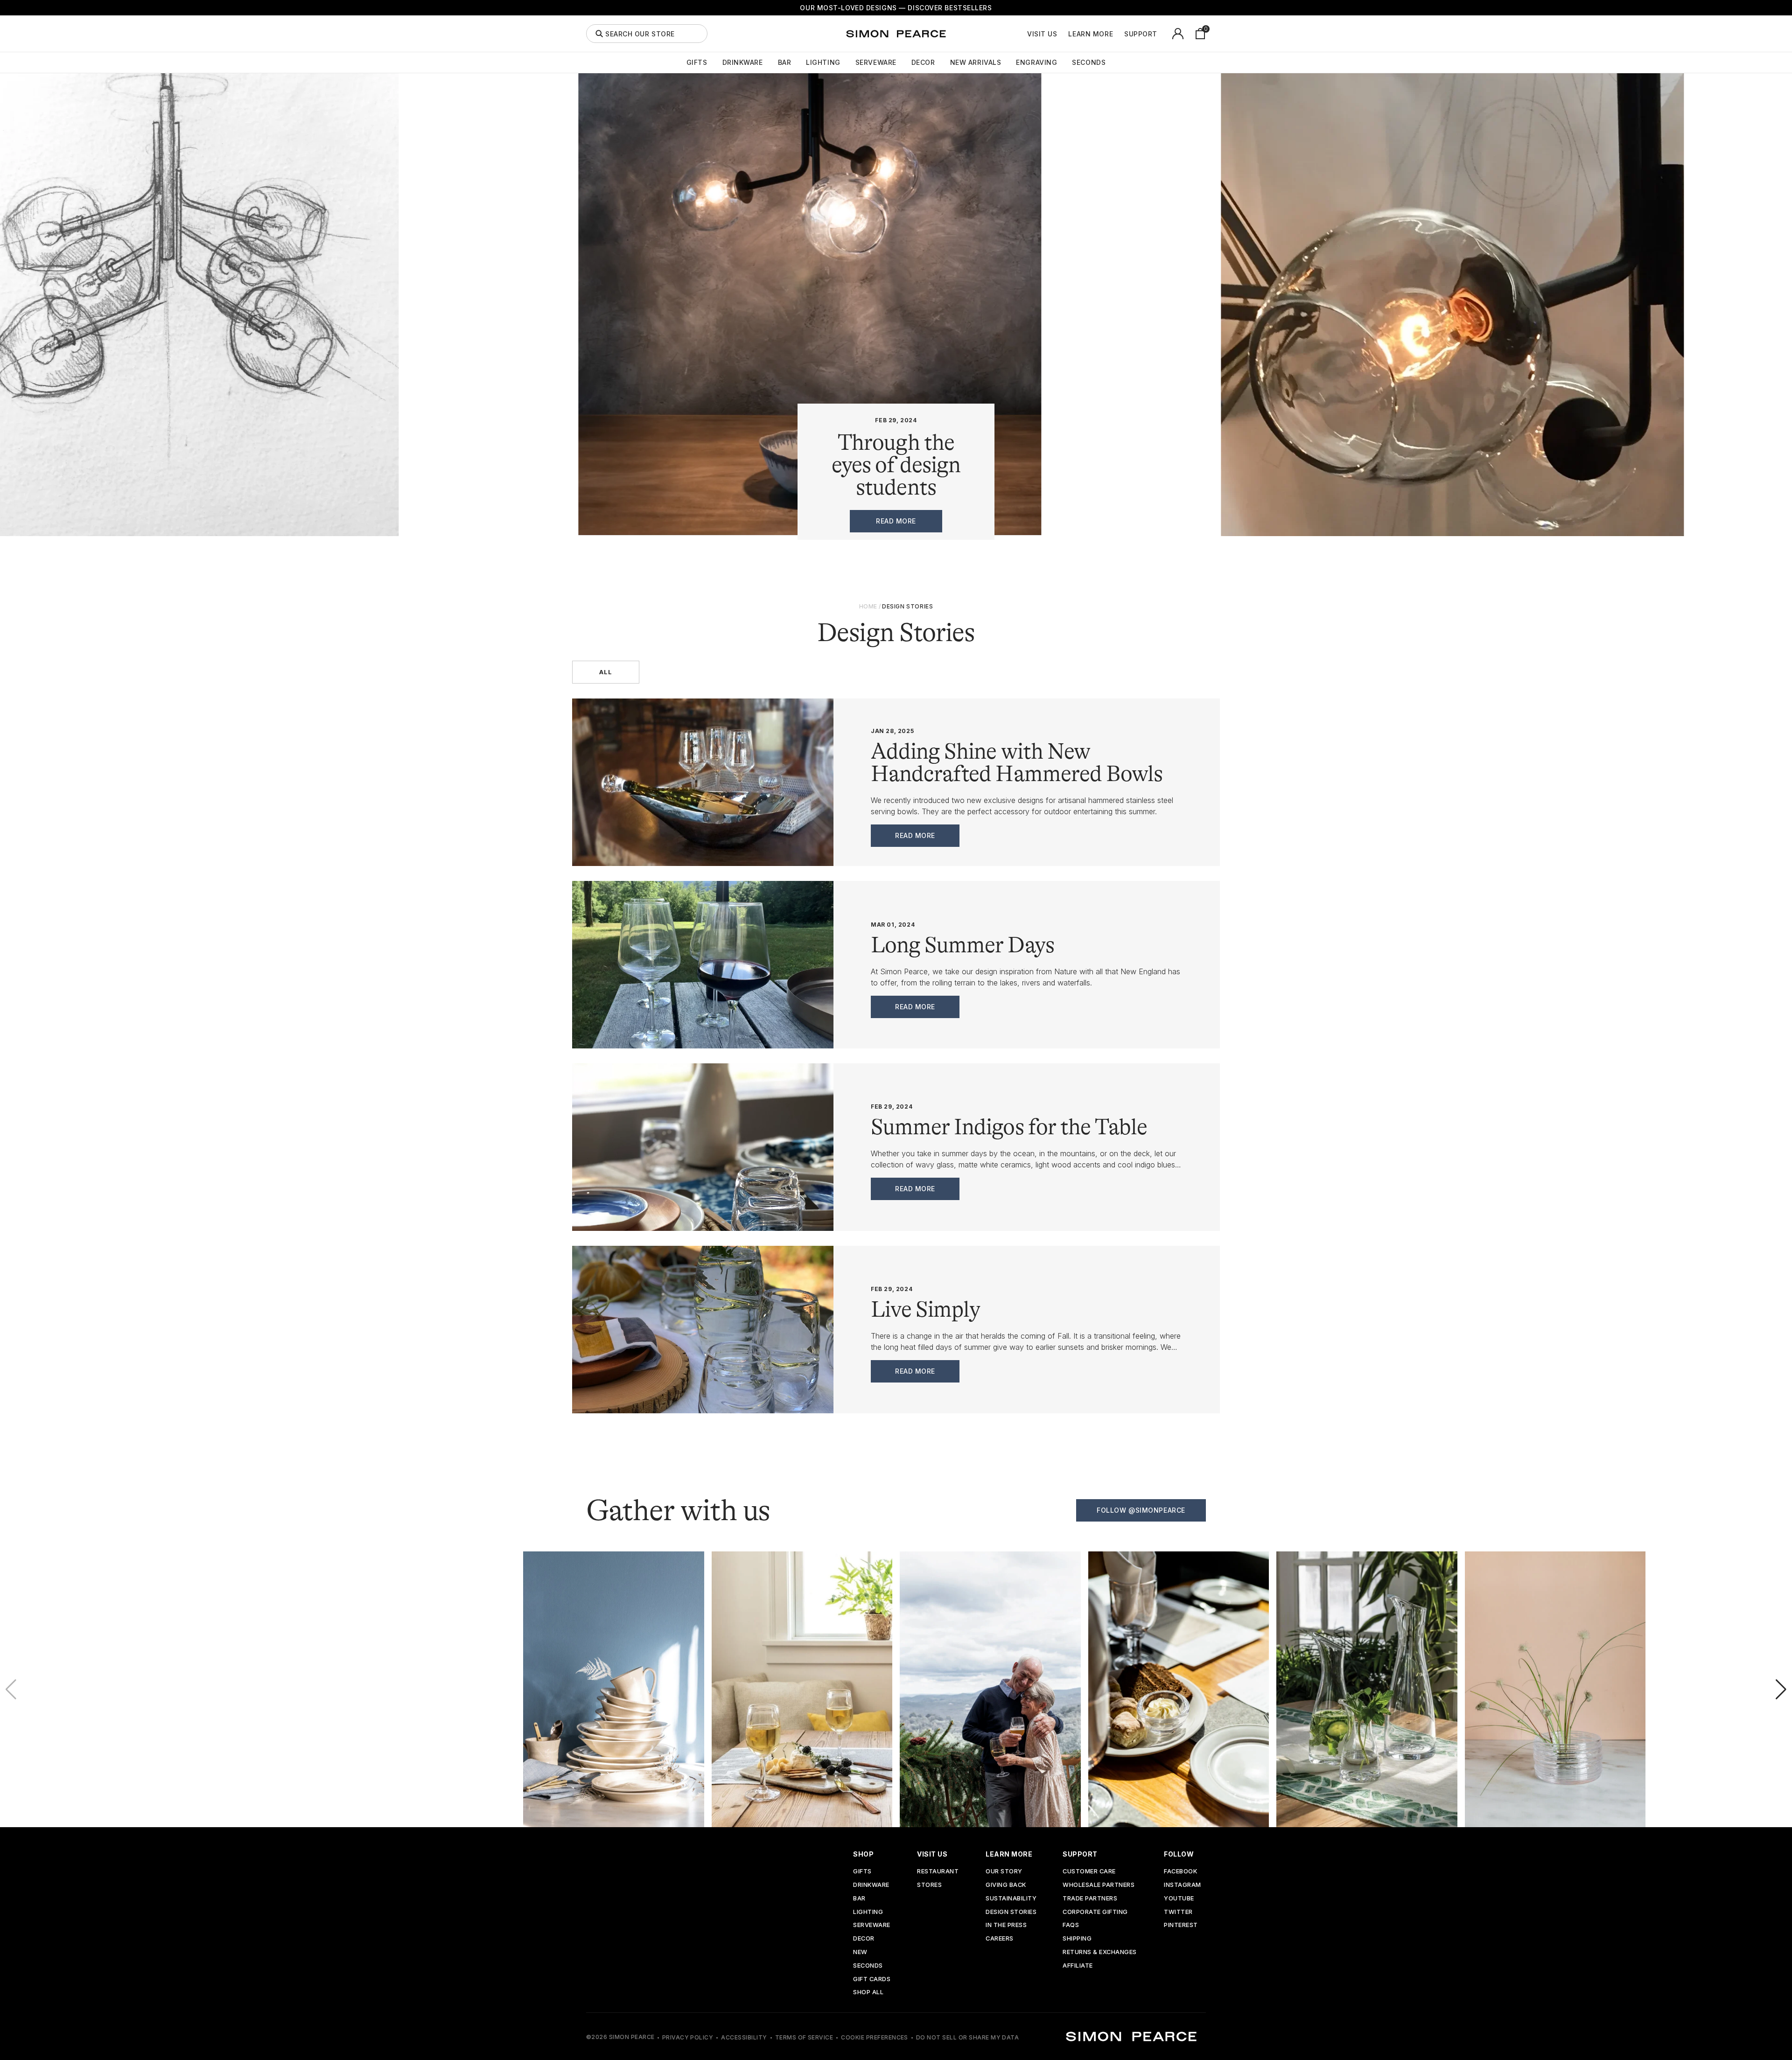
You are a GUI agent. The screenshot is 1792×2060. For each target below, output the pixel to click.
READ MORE (896, 521)
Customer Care (1089, 1872)
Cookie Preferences (875, 2037)
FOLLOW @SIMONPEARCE (1141, 1510)
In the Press (1006, 1925)
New (860, 1952)
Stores (929, 1885)
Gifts (697, 63)
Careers (1000, 1939)
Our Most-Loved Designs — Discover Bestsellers (896, 8)
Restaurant (938, 1872)
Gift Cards (872, 1980)
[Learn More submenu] (1118, 34)
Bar (785, 63)
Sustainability (1011, 1899)
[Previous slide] (11, 1690)
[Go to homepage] (896, 34)
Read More (915, 835)
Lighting (823, 63)
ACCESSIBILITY (744, 2037)
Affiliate (1078, 1966)
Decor (923, 63)
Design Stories (1011, 1912)
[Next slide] (1781, 1690)
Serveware (876, 63)
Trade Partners (1090, 1899)
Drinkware (743, 63)
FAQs (1071, 1925)
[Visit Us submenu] (1062, 34)
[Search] (599, 34)
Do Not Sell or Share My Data (967, 2037)
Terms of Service (804, 2037)
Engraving (1036, 63)
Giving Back (1006, 1885)
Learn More (1091, 34)
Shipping (1077, 1939)
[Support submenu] (1162, 34)
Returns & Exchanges (1100, 1952)
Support (1141, 34)
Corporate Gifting (1095, 1912)
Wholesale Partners (1099, 1885)
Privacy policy (688, 2037)
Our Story (1004, 1872)
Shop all (868, 1993)
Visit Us (1042, 34)
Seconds (1089, 63)
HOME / (870, 606)
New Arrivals (976, 63)
